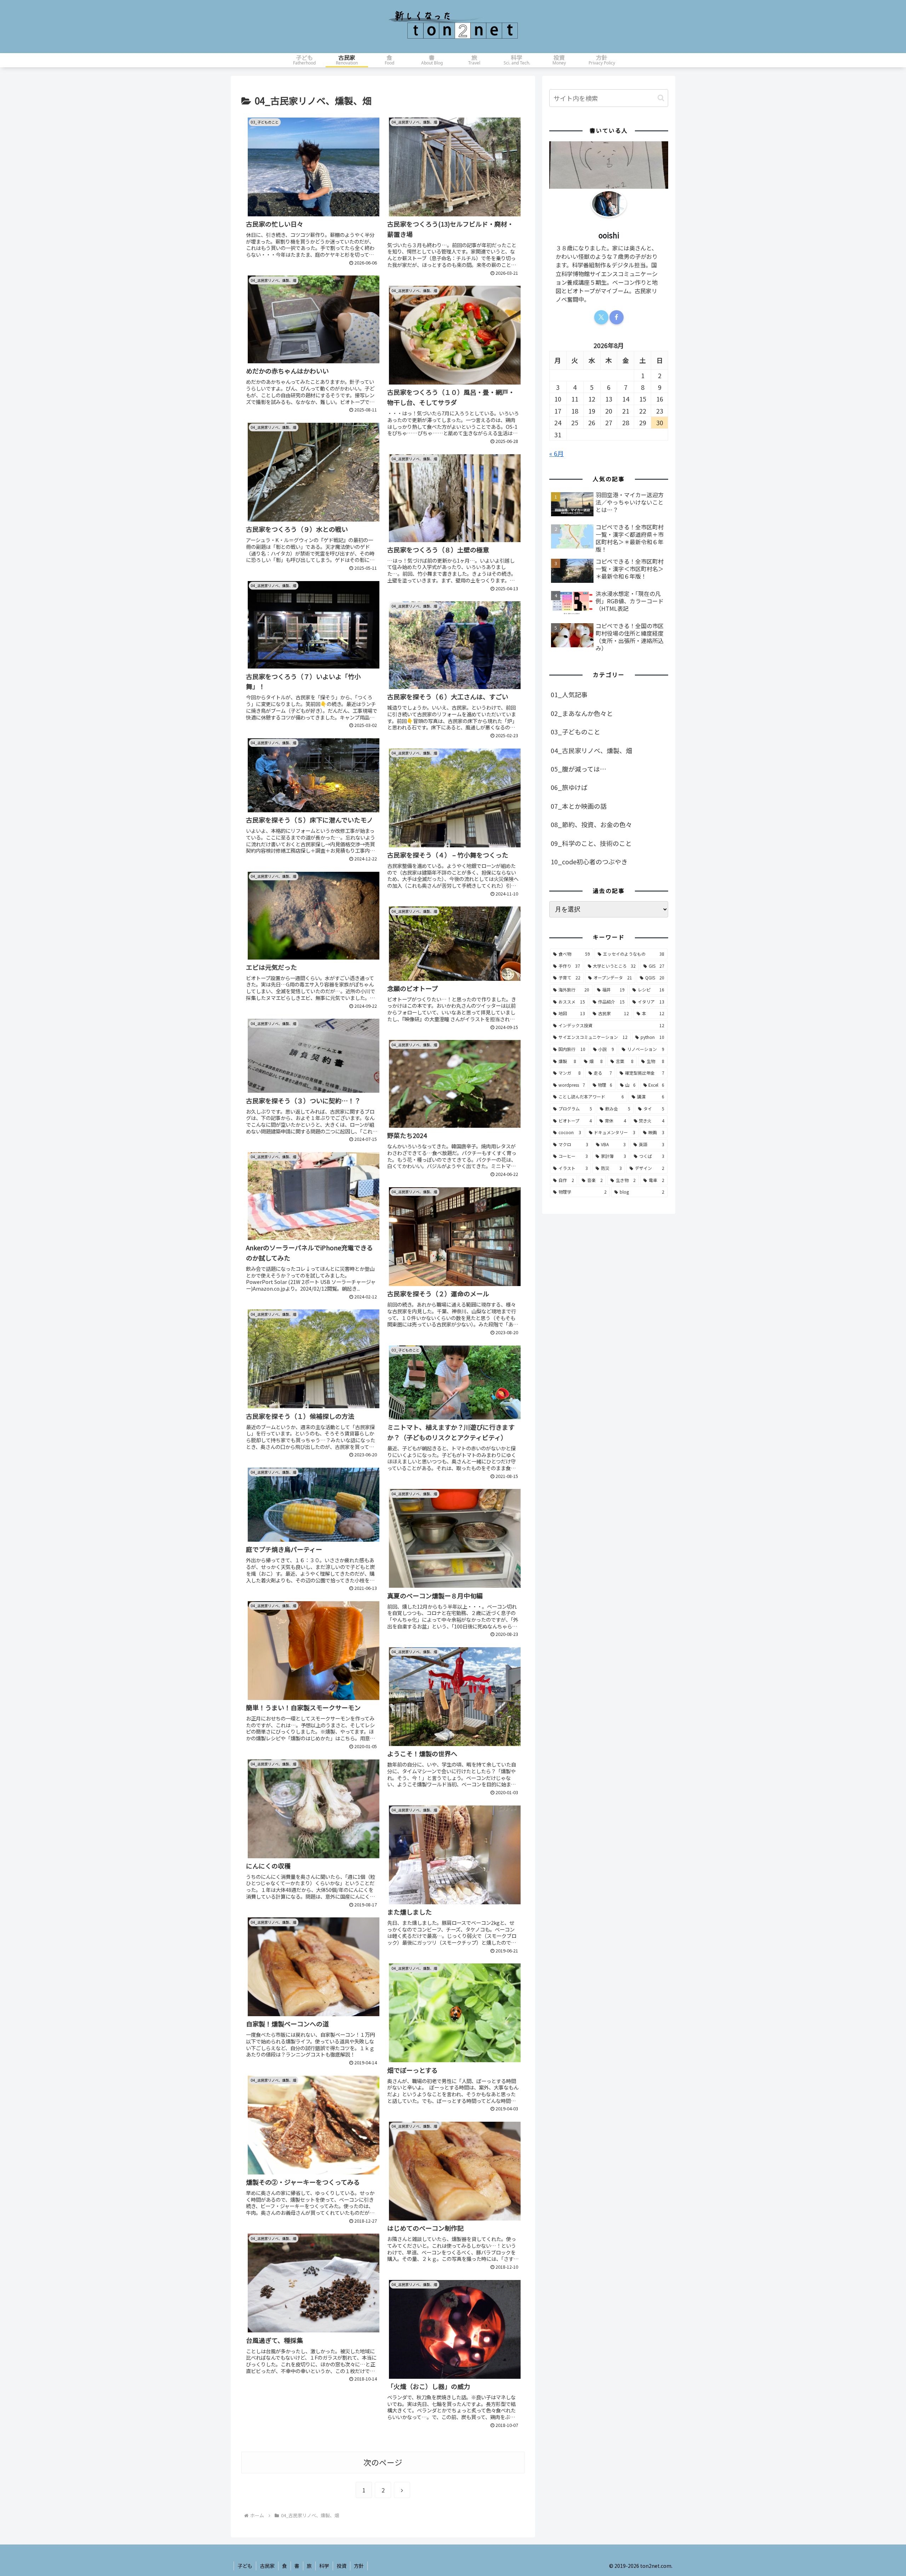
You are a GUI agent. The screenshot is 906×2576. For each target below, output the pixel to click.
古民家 (267, 2566)
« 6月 (557, 453)
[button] (661, 98)
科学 (324, 2566)
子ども (245, 2566)
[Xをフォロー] (601, 317)
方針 (359, 2566)
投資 (342, 2566)
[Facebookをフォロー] (617, 317)
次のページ (383, 2462)
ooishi (609, 235)
